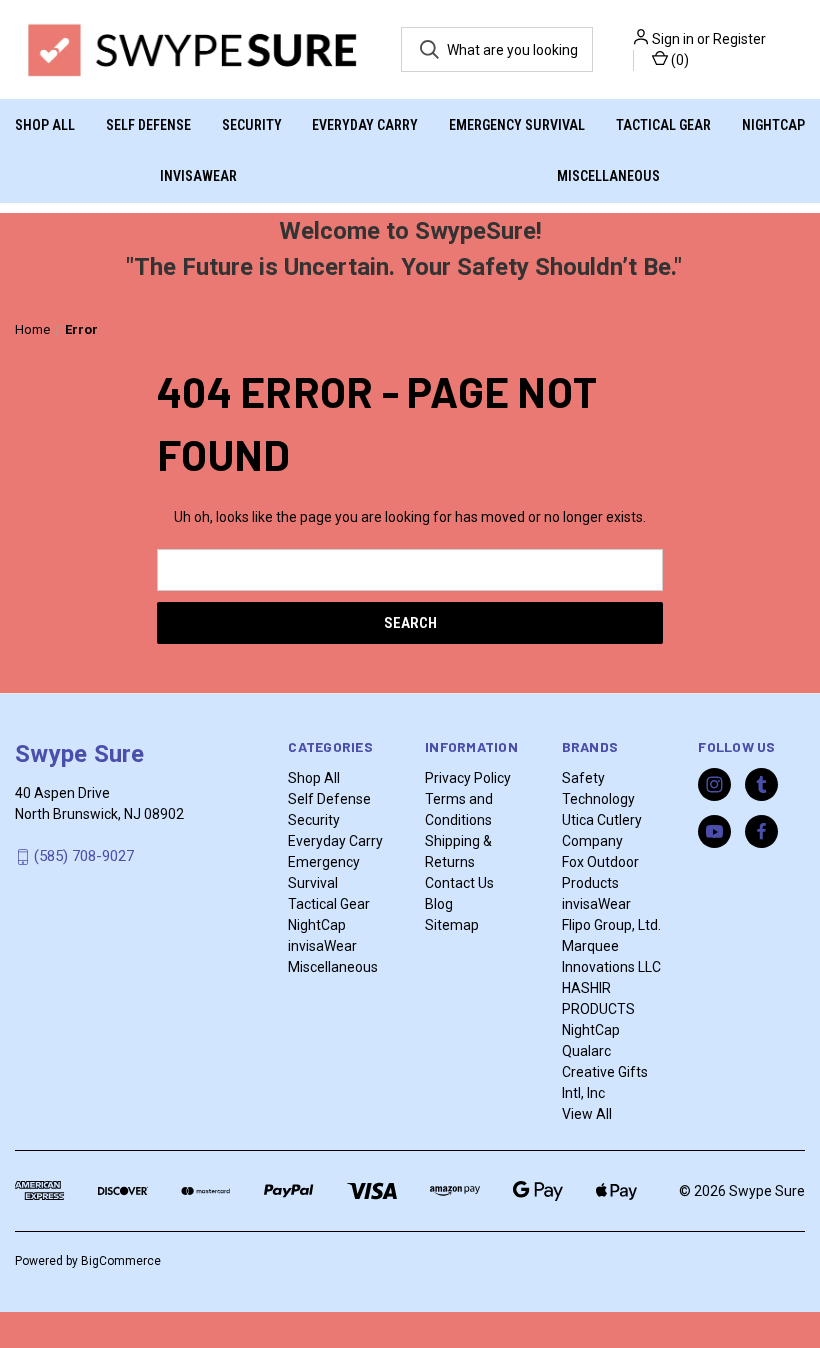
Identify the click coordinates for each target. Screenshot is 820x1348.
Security (252, 125)
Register (739, 39)
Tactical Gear (663, 125)
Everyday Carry (365, 125)
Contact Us (459, 883)
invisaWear (198, 176)
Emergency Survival (517, 125)
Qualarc (586, 1051)
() (678, 60)
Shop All (45, 125)
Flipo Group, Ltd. (611, 925)
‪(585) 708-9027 (84, 856)
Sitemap (452, 925)
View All (587, 1114)
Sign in (673, 39)
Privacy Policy (468, 778)
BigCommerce (121, 1261)
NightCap (773, 125)
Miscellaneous (608, 176)
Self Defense (148, 125)
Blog (439, 904)
